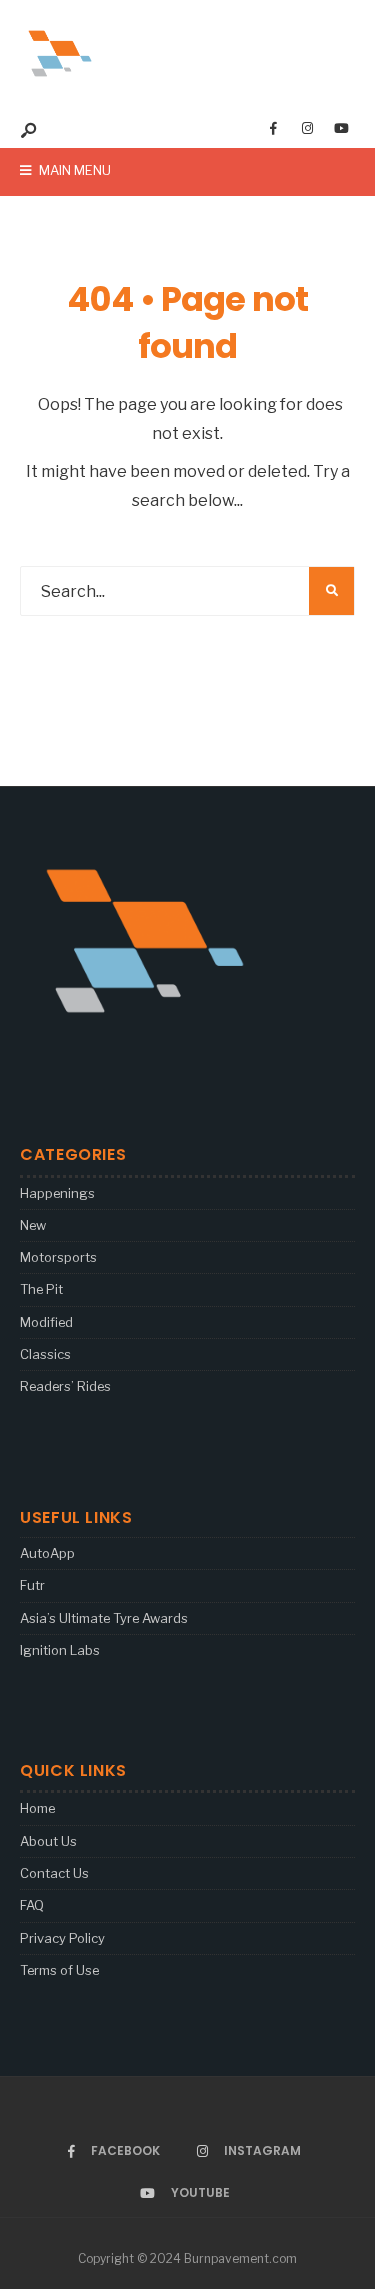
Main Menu (73, 170)
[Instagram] (307, 129)
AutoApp (47, 1553)
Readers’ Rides (65, 1386)
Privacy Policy (62, 1938)
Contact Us (54, 1873)
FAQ (32, 1905)
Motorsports (58, 1257)
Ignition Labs (60, 1650)
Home (37, 1808)
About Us (48, 1841)
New (33, 1225)
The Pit (41, 1289)
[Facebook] (273, 129)
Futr (32, 1585)
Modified (46, 1322)
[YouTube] (341, 129)
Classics (45, 1354)
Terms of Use (59, 1970)
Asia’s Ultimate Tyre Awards (104, 1618)
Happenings (57, 1193)
